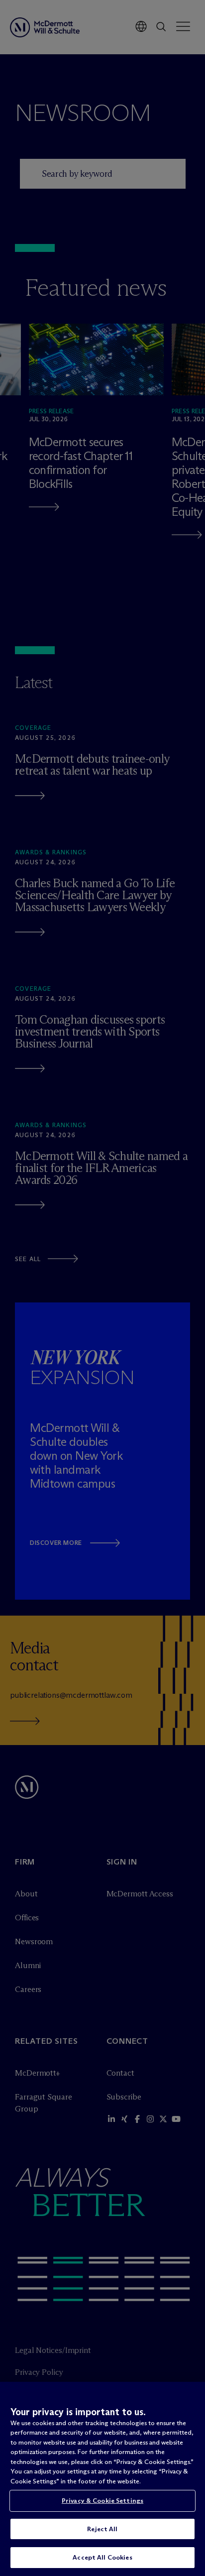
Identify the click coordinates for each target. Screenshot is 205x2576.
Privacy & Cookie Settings (102, 2500)
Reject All (102, 2529)
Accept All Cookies (102, 2557)
